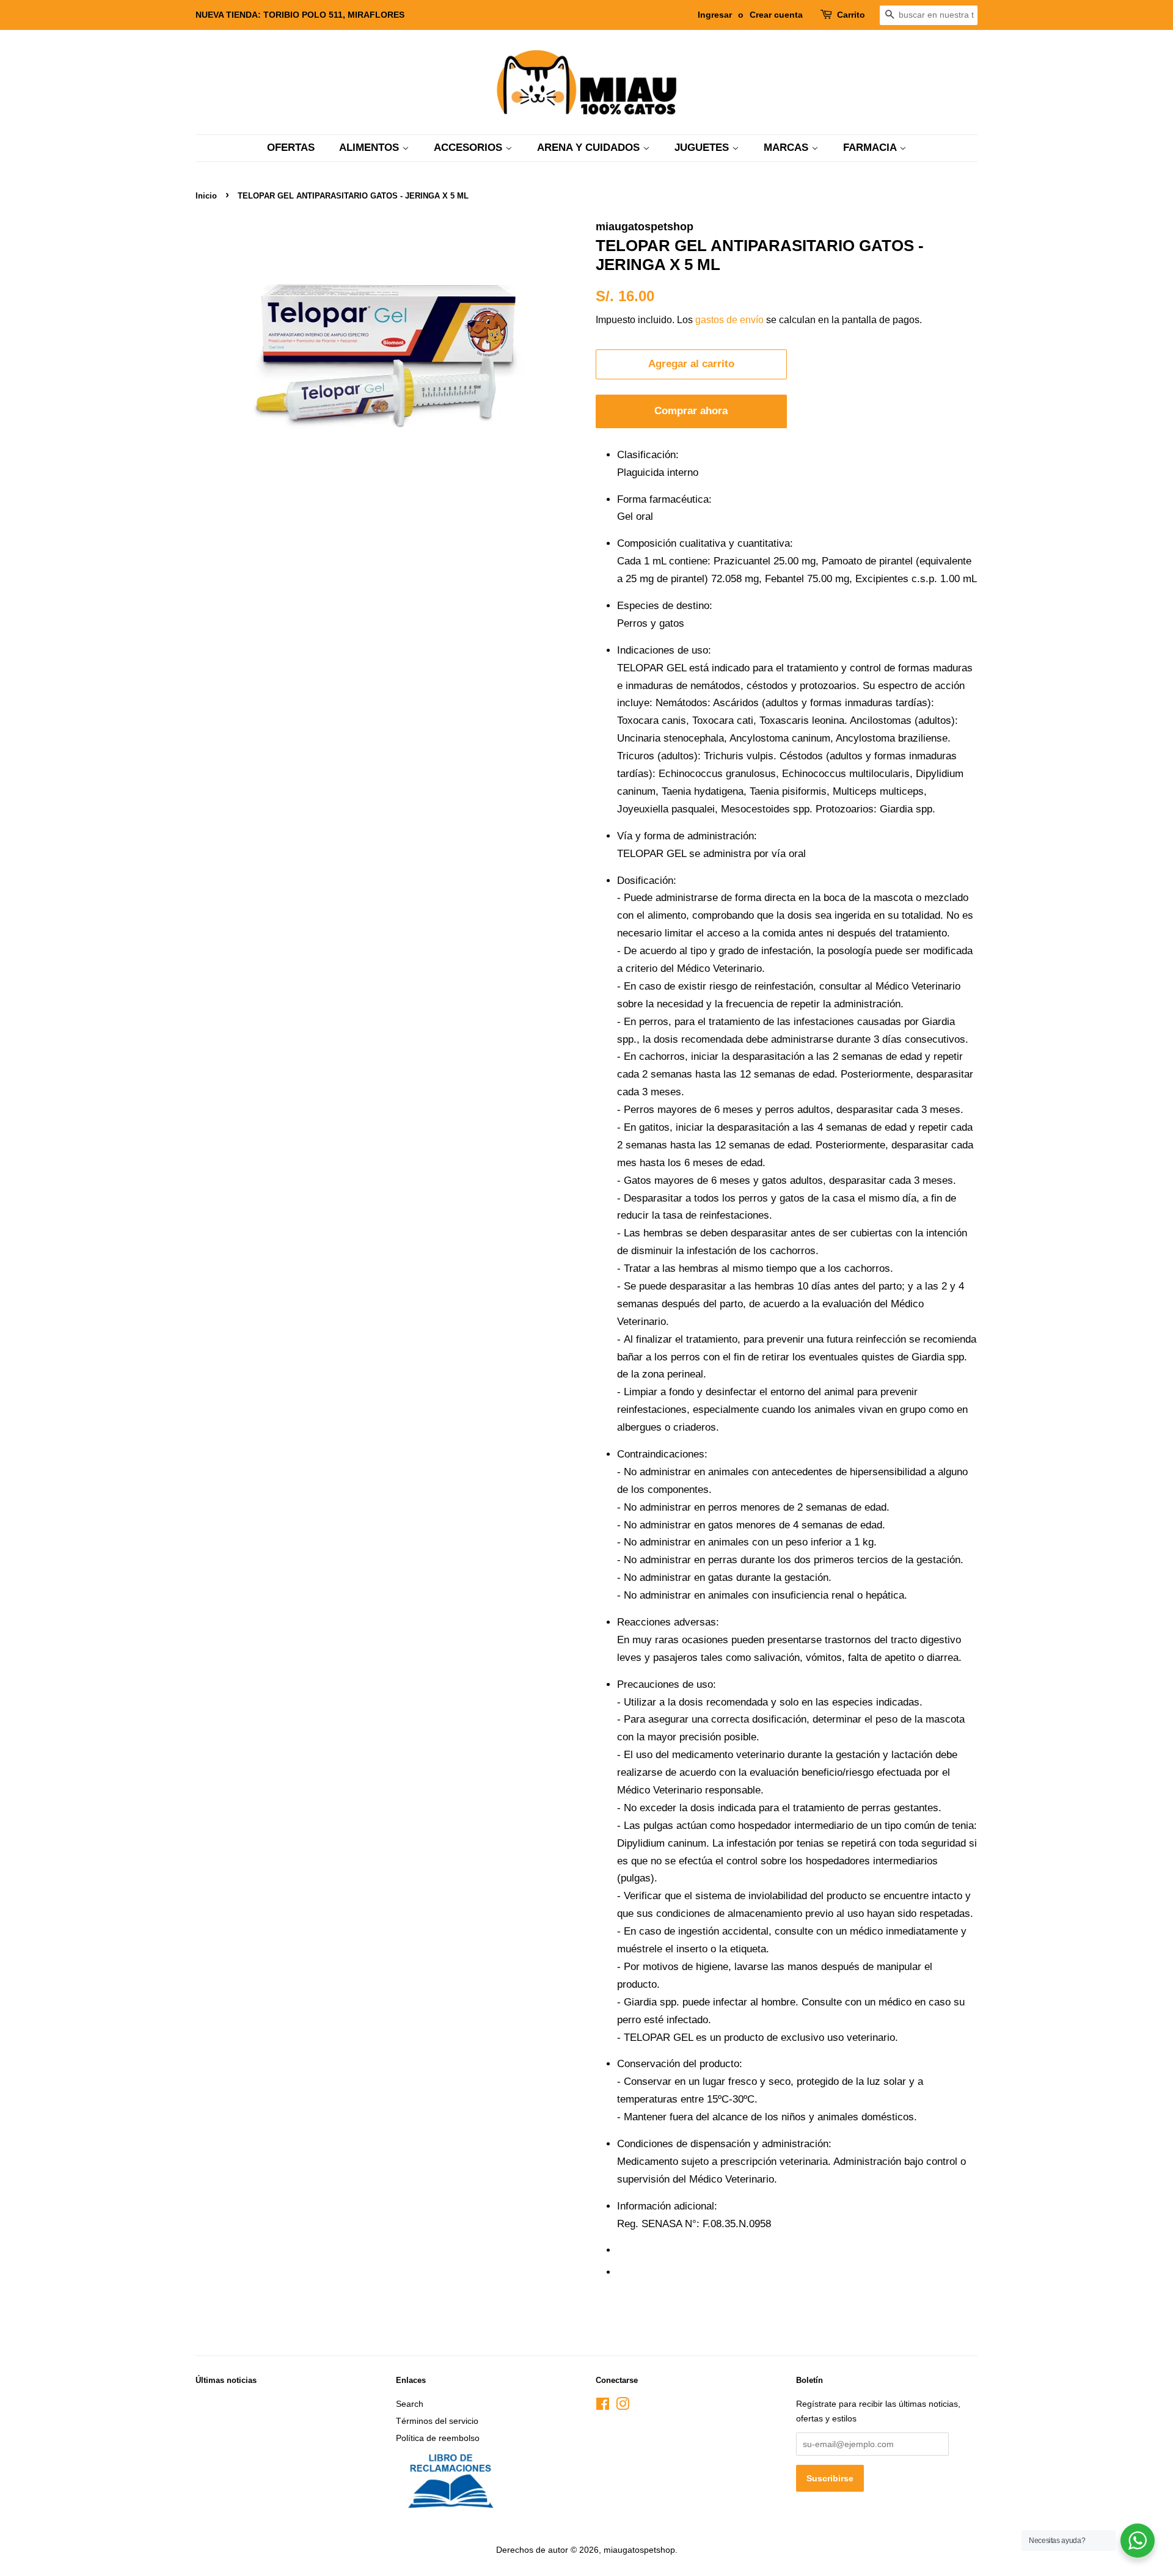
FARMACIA (871, 148)
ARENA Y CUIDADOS (590, 148)
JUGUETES (703, 148)
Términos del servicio (437, 2421)
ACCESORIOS (470, 148)
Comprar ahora (691, 411)
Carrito (851, 15)
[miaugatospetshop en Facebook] (603, 2406)
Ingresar (715, 15)
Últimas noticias (226, 2380)
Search (410, 2404)
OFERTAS (291, 148)
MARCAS (787, 148)
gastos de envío (729, 320)
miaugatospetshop (639, 2550)
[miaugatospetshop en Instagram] (623, 2406)
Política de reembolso (438, 2438)
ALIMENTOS (371, 148)
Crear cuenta (776, 15)
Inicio (206, 196)
